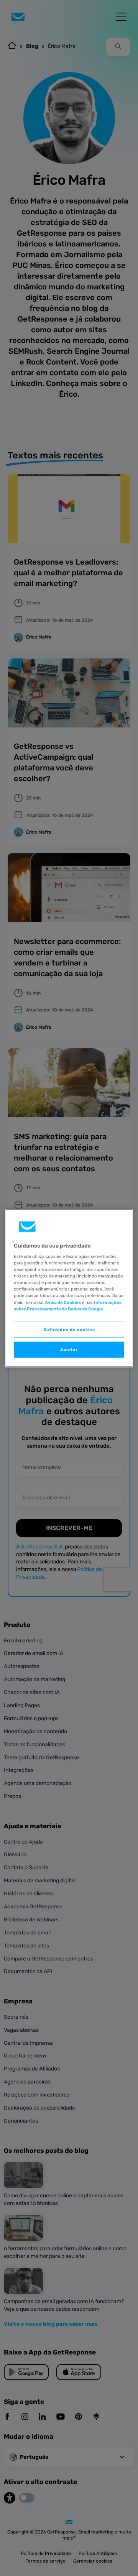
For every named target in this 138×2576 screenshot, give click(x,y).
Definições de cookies (69, 1329)
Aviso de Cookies (63, 1302)
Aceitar (69, 1349)
